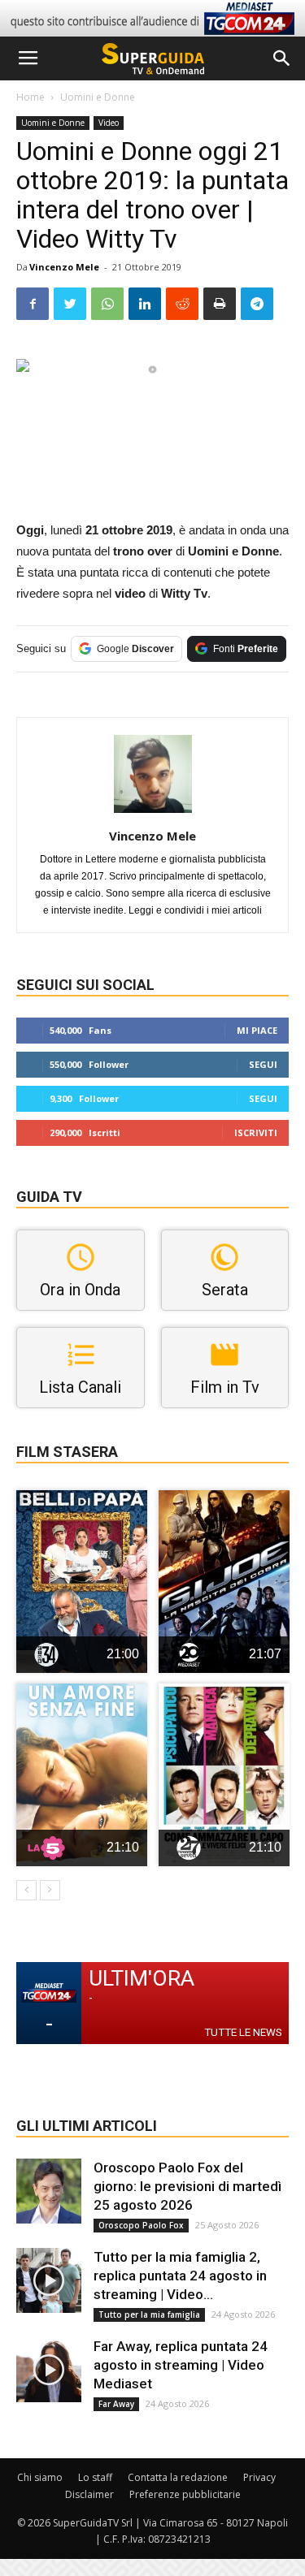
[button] (282, 58)
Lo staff (95, 2477)
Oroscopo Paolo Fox (141, 2225)
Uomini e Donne (98, 97)
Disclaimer (89, 2494)
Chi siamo (40, 2477)
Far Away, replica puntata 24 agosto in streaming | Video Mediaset (181, 2365)
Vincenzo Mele (64, 267)
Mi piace (257, 1030)
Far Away (116, 2404)
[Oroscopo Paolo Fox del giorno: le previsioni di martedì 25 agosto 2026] (49, 2191)
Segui (263, 1064)
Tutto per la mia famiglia (149, 2315)
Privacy (259, 2477)
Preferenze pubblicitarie (185, 2494)
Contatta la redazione (178, 2477)
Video (109, 123)
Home (30, 97)
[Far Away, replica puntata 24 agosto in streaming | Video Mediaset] (49, 2370)
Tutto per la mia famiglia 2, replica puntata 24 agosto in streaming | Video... (180, 2276)
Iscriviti (256, 1132)
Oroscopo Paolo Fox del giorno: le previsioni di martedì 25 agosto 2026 (187, 2186)
